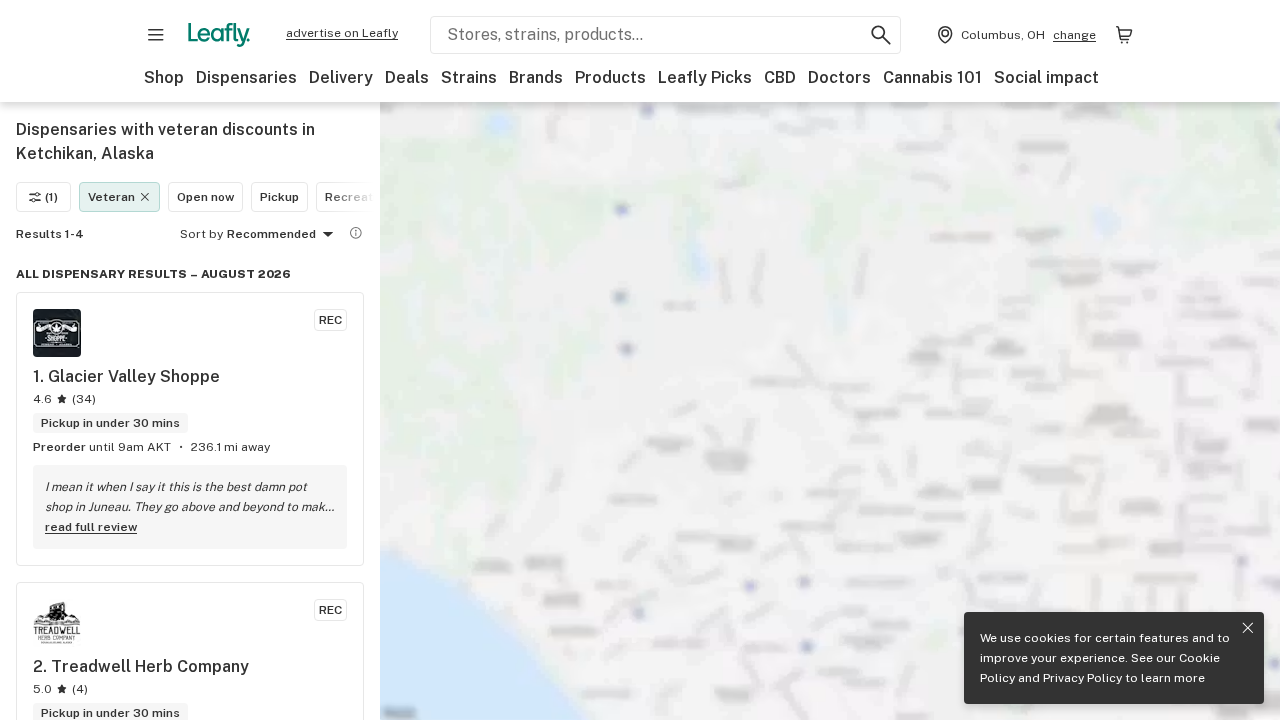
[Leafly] (219, 35)
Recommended (271, 234)
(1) (51, 197)
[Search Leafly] (881, 35)
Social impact (1046, 77)
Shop (164, 77)
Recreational (363, 197)
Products (610, 77)
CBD (780, 77)
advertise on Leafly (342, 33)
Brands (536, 77)
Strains (469, 77)
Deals (407, 77)
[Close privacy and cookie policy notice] (1248, 628)
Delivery (341, 77)
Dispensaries (246, 77)
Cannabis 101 (932, 77)
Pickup (279, 197)
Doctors (839, 77)
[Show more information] (356, 233)
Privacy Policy (1082, 678)
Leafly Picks (705, 77)
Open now (205, 197)
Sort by (201, 234)
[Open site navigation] (156, 35)
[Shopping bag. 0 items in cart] (1124, 35)
